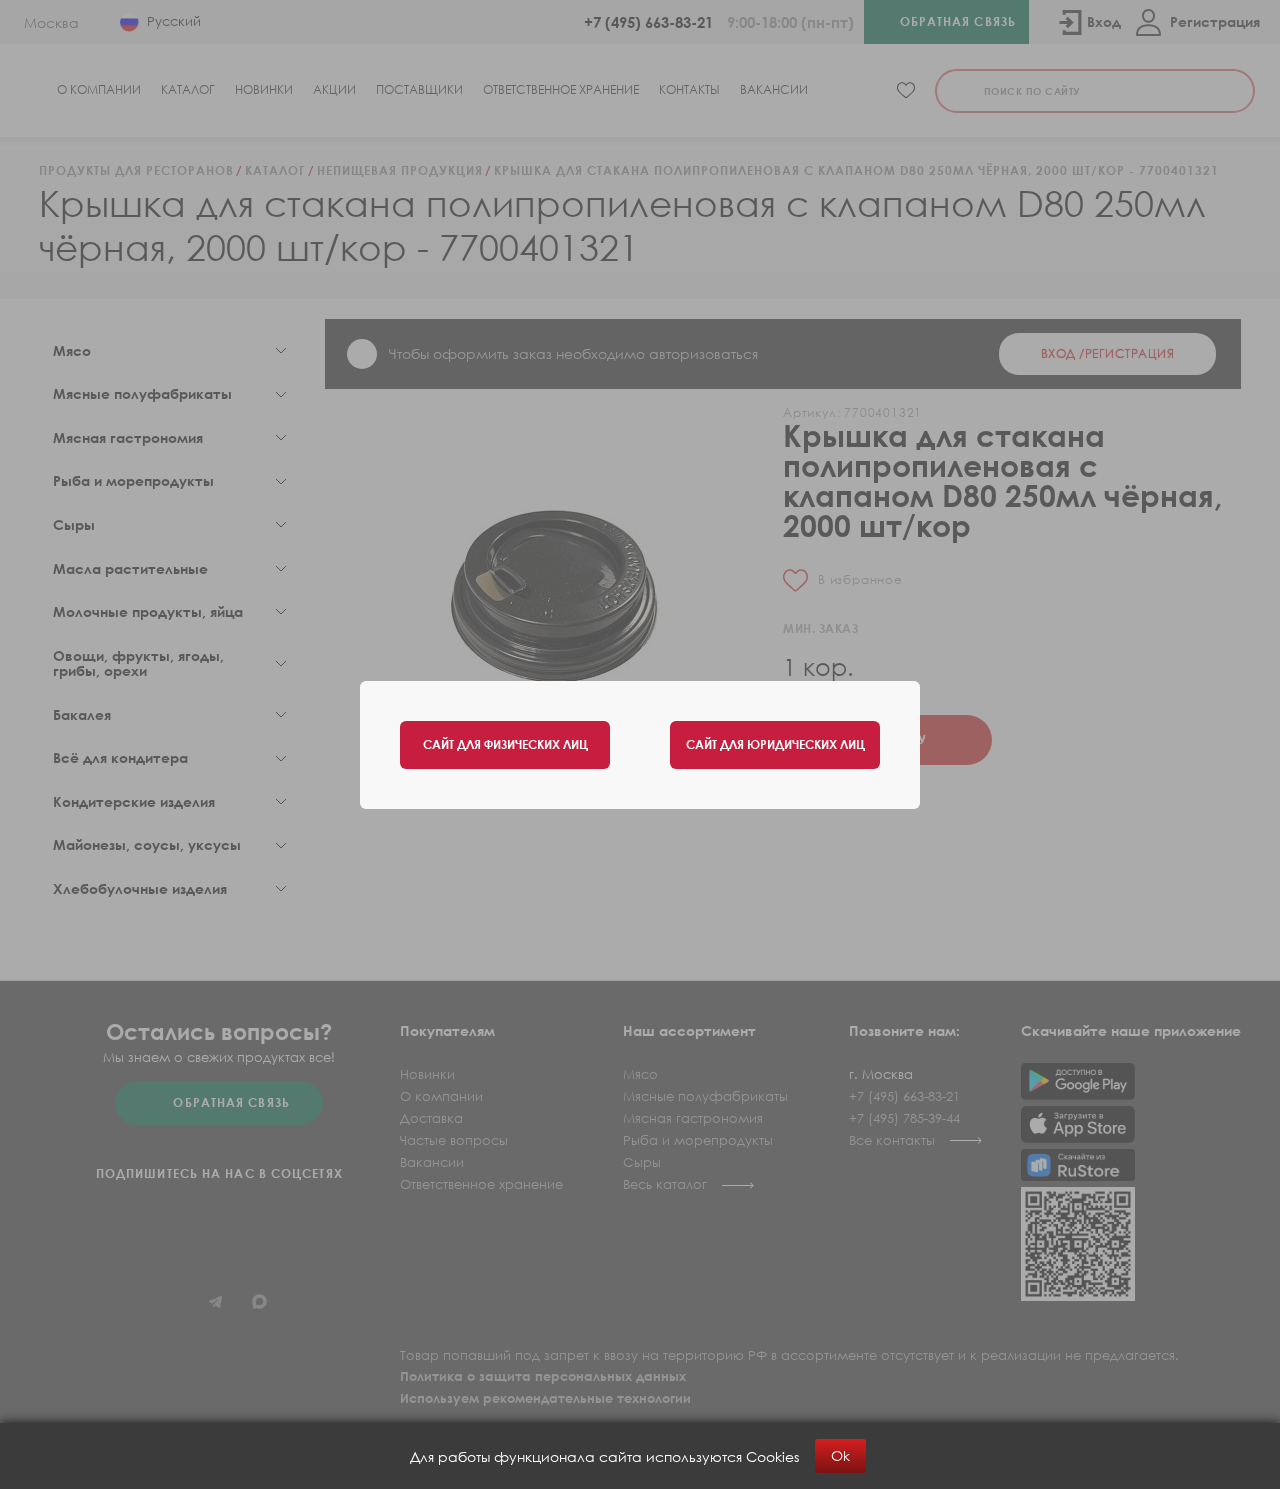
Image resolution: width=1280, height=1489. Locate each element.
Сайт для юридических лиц (775, 744)
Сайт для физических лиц (505, 744)
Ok (840, 1455)
